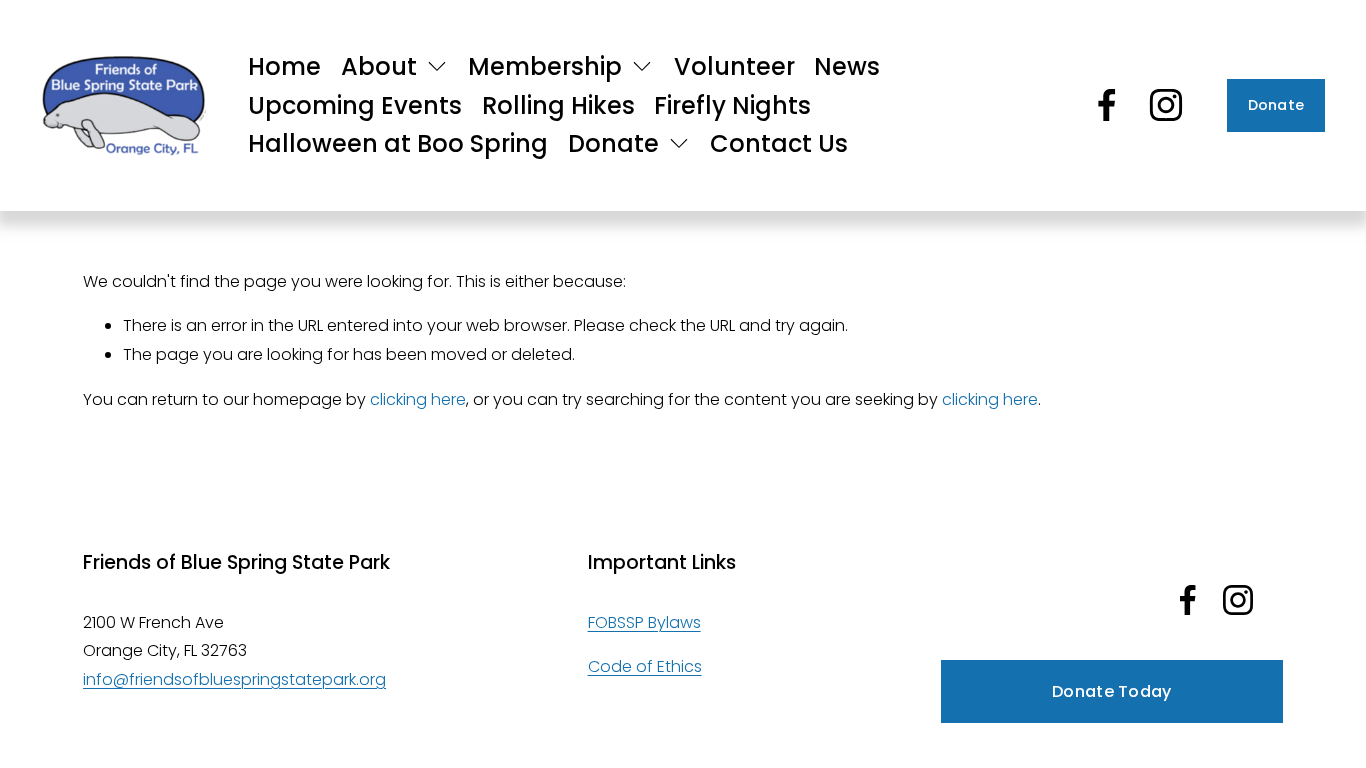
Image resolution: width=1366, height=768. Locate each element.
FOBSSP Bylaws (644, 622)
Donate (1276, 105)
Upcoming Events (355, 105)
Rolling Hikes (558, 105)
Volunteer (734, 66)
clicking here (418, 399)
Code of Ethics (645, 666)
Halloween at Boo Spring (398, 143)
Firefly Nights (732, 105)
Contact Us (779, 143)
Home (284, 66)
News (847, 66)
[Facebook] (1107, 105)
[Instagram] (1166, 105)
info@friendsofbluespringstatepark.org (234, 679)
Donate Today (1112, 691)
